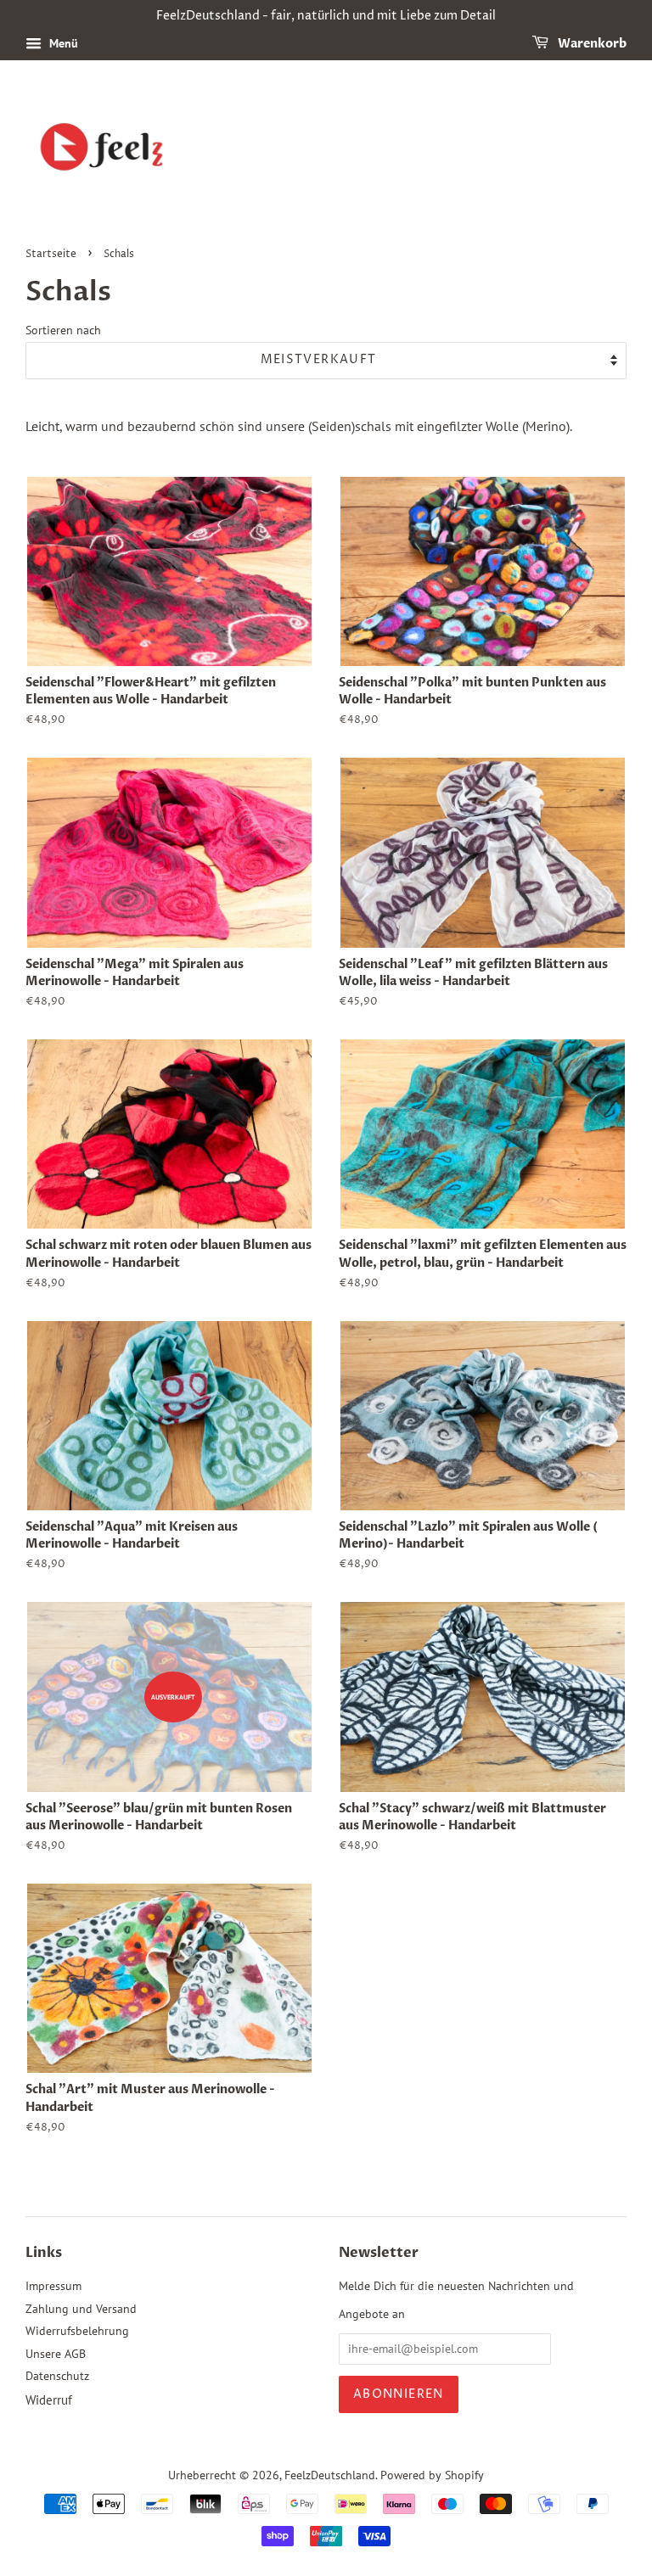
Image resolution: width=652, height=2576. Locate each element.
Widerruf (49, 2400)
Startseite (51, 254)
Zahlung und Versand (81, 2309)
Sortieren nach (63, 330)
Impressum (53, 2286)
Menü (62, 43)
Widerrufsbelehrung (77, 2331)
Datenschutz (57, 2376)
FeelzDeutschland (330, 2475)
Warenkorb (591, 44)
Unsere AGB (56, 2354)
